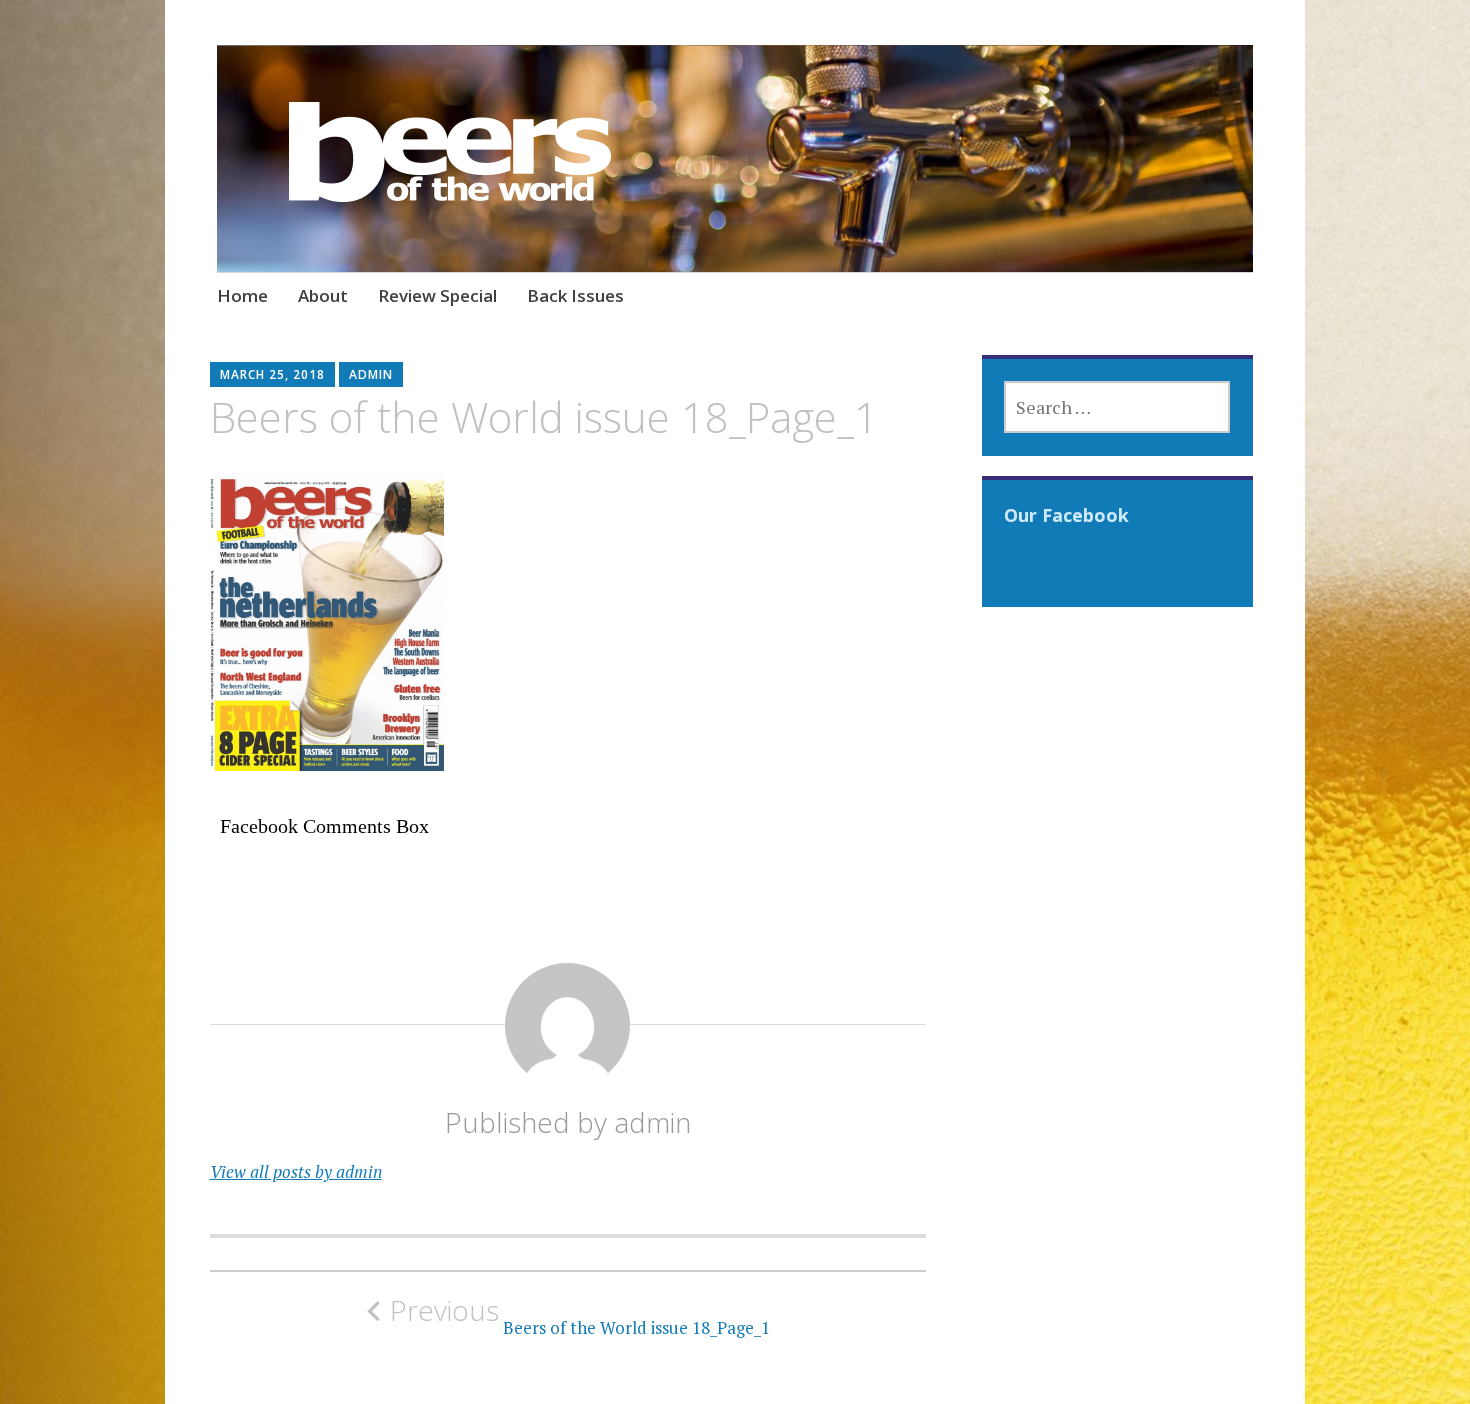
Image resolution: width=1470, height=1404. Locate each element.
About (323, 295)
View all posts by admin (296, 1171)
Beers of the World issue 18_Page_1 (580, 1316)
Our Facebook (1066, 515)
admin (371, 374)
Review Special (437, 295)
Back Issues (575, 295)
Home (242, 295)
